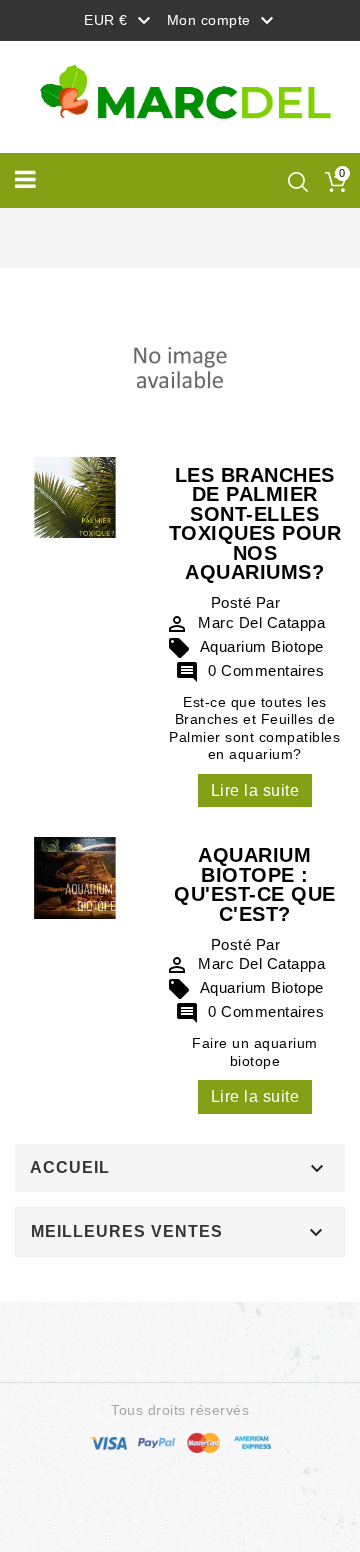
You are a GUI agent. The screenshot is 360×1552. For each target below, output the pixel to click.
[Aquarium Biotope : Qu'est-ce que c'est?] (75, 877)
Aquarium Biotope (245, 646)
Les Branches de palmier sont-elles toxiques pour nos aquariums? (255, 524)
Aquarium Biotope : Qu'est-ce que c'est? (255, 884)
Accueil (70, 1167)
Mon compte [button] (223, 21)
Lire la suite (255, 790)
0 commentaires (249, 670)
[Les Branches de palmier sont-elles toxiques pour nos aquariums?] (75, 496)
